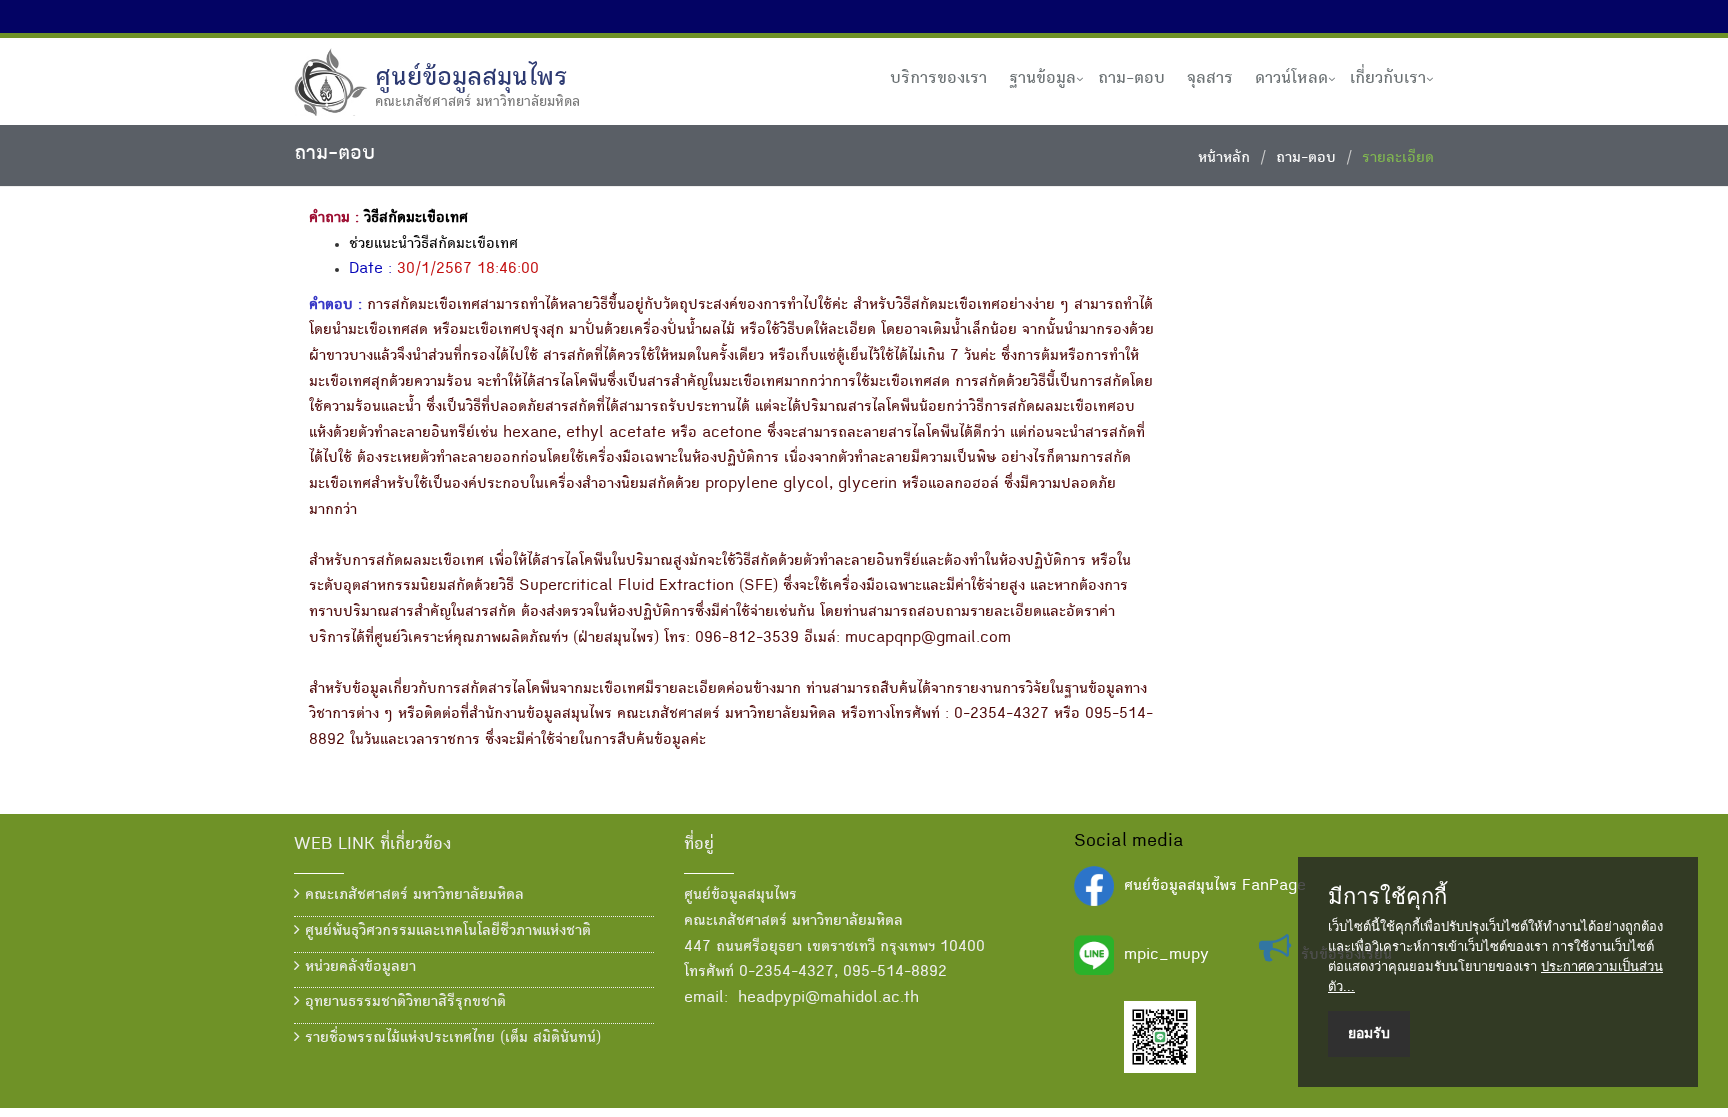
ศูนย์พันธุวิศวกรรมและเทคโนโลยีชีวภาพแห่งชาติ (445, 932)
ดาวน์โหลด (1291, 79)
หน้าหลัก (1224, 159)
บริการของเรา (938, 79)
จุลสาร (1210, 79)
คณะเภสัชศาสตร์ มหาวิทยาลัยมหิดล (412, 896)
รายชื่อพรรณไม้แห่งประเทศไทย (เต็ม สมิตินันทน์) (450, 1039)
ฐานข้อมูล (1042, 79)
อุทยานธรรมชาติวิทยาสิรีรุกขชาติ (403, 1003)
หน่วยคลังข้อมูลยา (358, 968)
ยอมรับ (1369, 1033)
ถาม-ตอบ (1131, 79)
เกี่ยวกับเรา (1388, 79)
